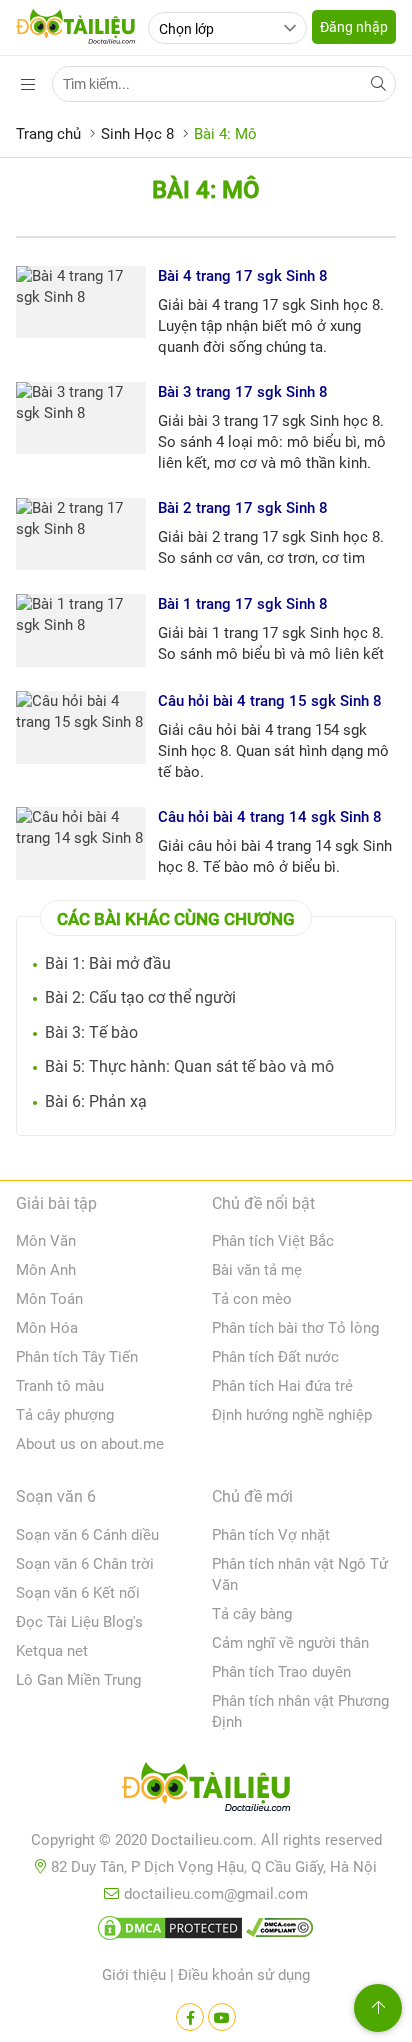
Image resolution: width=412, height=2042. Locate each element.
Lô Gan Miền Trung (78, 1680)
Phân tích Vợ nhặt (271, 1535)
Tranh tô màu (60, 1386)
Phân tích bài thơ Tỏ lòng (295, 1328)
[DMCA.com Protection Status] (170, 1932)
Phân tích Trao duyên (281, 1672)
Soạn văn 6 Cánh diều (87, 1535)
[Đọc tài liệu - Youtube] (222, 2017)
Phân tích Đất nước (275, 1357)
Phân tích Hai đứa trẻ (282, 1386)
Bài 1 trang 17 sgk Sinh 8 (243, 604)
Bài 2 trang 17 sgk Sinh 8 (243, 508)
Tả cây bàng (252, 1614)
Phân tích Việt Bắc (273, 1241)
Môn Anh (46, 1270)
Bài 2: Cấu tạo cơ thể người (140, 997)
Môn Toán (49, 1299)
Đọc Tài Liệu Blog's (79, 1622)
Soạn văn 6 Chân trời (85, 1564)
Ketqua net (52, 1651)
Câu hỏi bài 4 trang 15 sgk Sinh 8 (270, 701)
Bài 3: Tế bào (91, 1032)
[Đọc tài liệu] (190, 2017)
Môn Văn (46, 1241)
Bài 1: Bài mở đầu (108, 963)
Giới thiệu (134, 1975)
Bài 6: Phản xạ (96, 1101)
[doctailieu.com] (206, 1791)
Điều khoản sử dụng (244, 1975)
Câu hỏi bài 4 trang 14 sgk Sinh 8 (270, 817)
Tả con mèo (252, 1299)
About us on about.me (90, 1444)
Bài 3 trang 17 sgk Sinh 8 (243, 392)
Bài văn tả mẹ (257, 1270)
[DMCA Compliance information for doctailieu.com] (280, 1932)
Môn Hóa (47, 1328)
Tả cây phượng (65, 1415)
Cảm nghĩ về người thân (290, 1643)
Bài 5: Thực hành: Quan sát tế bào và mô (189, 1066)
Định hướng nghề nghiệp (292, 1415)
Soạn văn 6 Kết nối (78, 1593)
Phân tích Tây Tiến (77, 1357)
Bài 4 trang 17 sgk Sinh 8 (243, 276)
